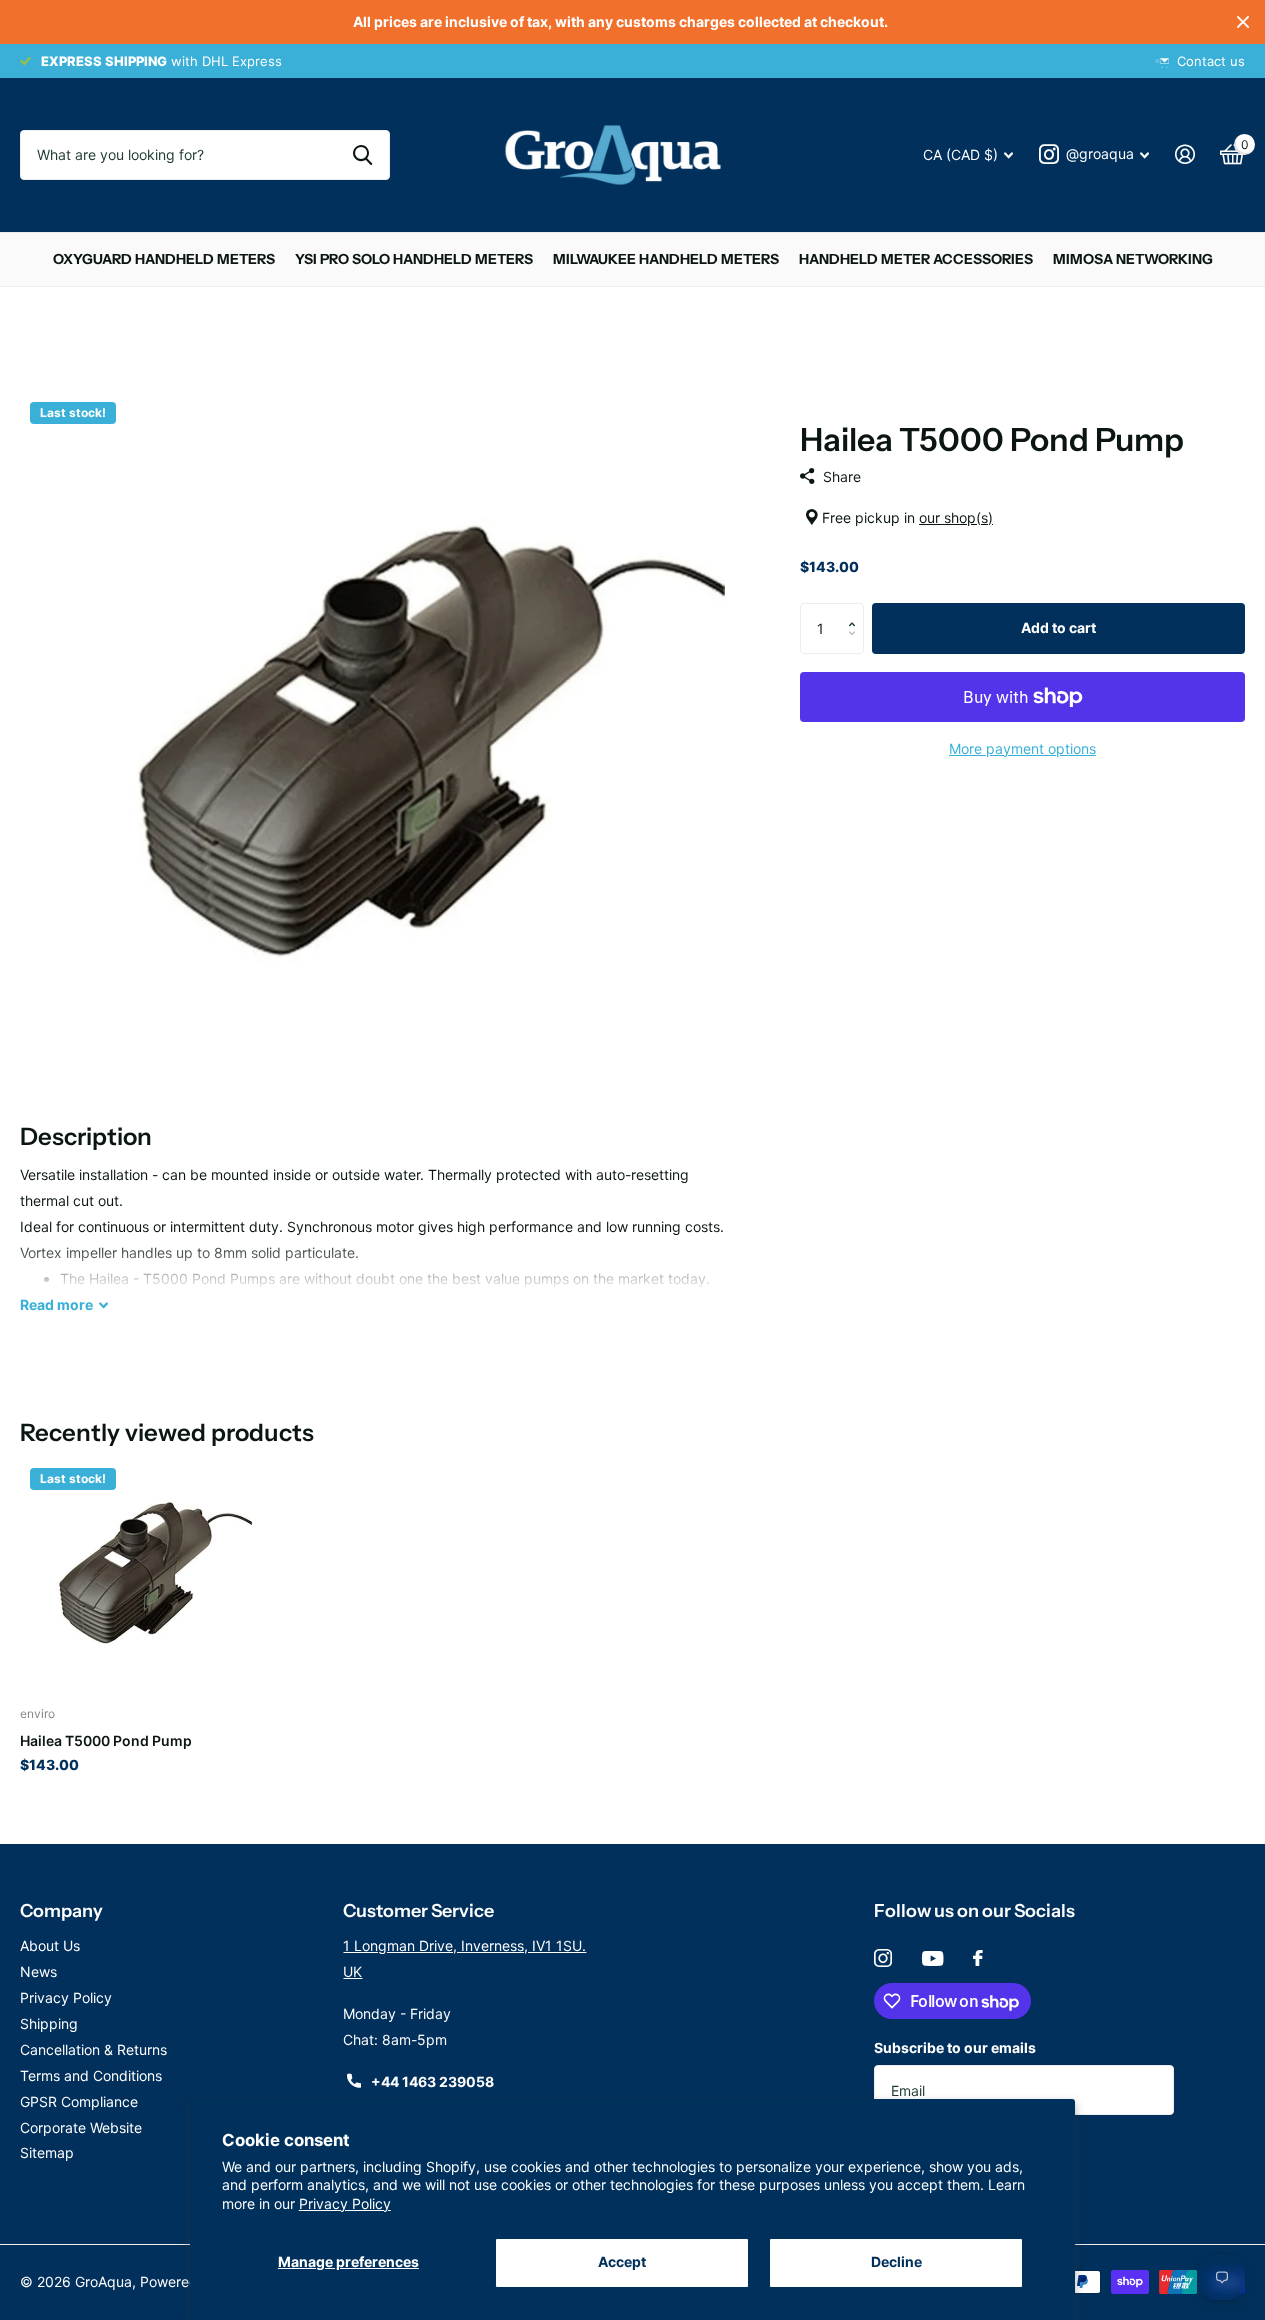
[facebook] (978, 1958)
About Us (50, 1945)
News (38, 1971)
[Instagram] (883, 1958)
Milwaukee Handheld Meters (666, 259)
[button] (856, 610)
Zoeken (362, 155)
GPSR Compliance (79, 2101)
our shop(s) (956, 517)
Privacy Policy (345, 2203)
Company (61, 1911)
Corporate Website (81, 2127)
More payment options (1022, 748)
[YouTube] (932, 1958)
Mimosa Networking (1133, 259)
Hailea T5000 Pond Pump (106, 1740)
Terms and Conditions (91, 2075)
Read (56, 1304)
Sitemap (47, 2152)
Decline (896, 2261)
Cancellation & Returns (93, 2049)
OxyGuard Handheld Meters (164, 259)
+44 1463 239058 (432, 2081)
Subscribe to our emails (955, 2047)
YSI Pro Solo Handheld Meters (414, 259)
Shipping (49, 2023)
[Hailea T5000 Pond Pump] (136, 1574)
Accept (622, 2261)
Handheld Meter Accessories (916, 259)
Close (1243, 22)
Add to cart (1058, 627)
